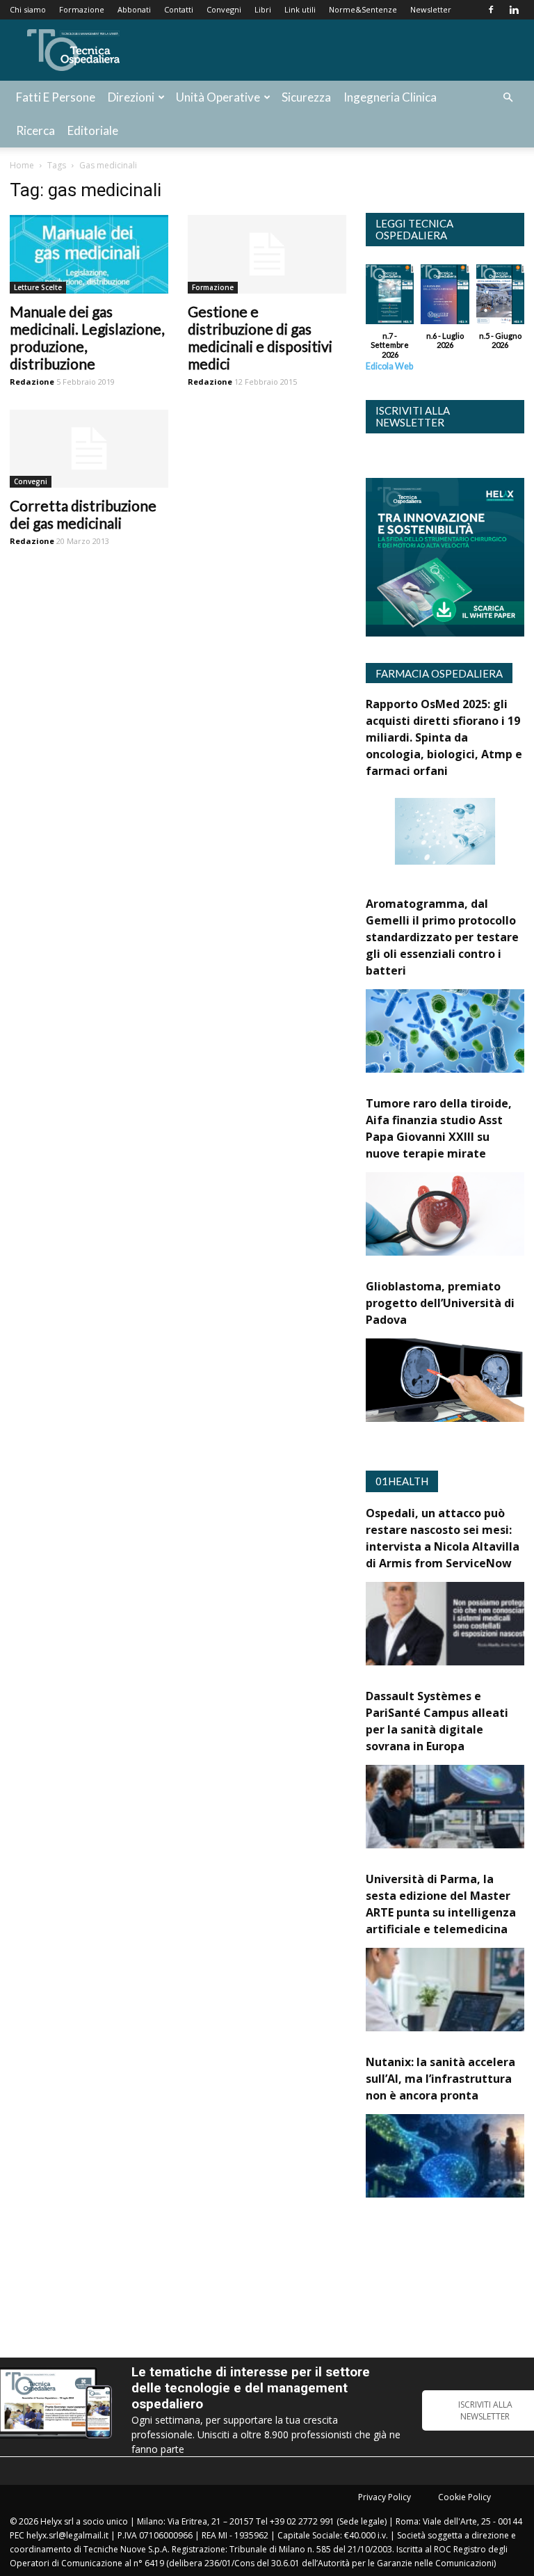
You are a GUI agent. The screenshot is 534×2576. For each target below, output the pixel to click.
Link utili (300, 9)
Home (22, 165)
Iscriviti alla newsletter (413, 416)
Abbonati (134, 9)
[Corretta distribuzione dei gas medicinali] (89, 449)
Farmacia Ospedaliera (439, 673)
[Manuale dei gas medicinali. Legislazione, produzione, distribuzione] (89, 254)
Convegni (224, 9)
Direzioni (131, 97)
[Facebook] (491, 10)
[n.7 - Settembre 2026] (390, 298)
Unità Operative (218, 97)
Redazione (32, 382)
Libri (263, 9)
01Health (402, 1481)
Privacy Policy (385, 2497)
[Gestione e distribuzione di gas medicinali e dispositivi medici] (267, 254)
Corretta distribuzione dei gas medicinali (83, 514)
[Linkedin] (514, 10)
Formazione (82, 9)
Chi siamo (28, 9)
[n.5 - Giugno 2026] (500, 298)
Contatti (179, 9)
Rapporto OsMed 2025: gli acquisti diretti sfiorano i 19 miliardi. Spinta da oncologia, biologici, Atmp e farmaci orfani (444, 737)
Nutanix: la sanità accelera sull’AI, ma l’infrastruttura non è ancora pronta (440, 2079)
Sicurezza (306, 97)
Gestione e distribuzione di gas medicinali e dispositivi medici (260, 337)
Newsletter (431, 9)
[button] (508, 98)
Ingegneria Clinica (390, 97)
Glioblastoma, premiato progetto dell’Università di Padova (440, 1303)
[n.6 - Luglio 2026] (445, 298)
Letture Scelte (38, 287)
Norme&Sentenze (363, 9)
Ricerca (35, 130)
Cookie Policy (464, 2497)
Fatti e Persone (56, 97)
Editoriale (93, 130)
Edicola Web (389, 366)
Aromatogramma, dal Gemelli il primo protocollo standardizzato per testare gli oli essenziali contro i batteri (442, 937)
